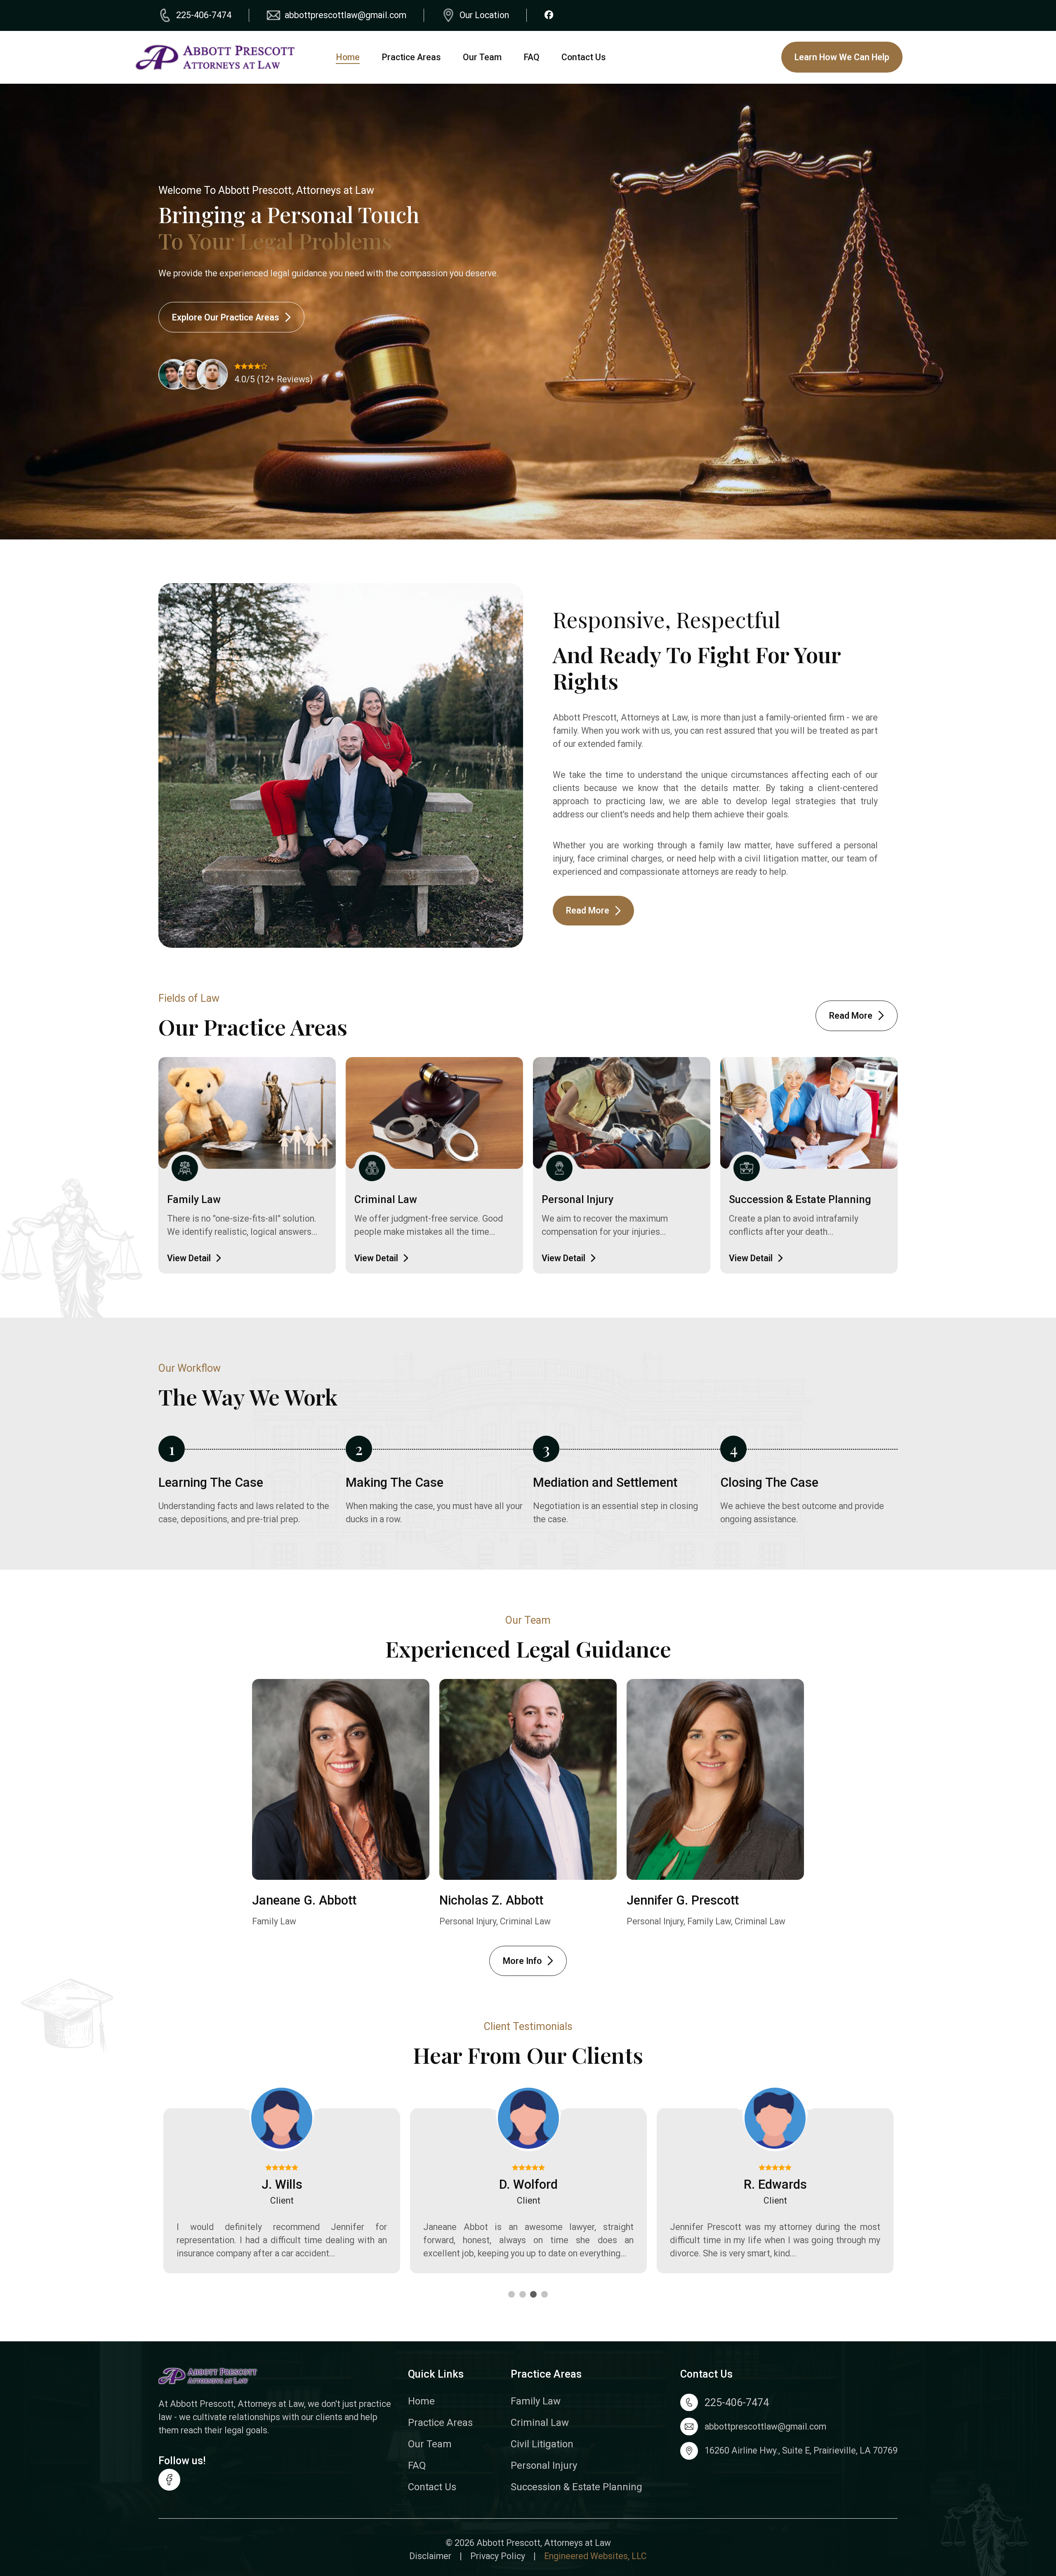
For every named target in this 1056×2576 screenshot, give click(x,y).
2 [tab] (523, 2295)
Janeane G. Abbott (304, 1900)
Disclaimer (430, 2556)
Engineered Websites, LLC (595, 2556)
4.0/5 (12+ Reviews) (273, 379)
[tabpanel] (282, 2192)
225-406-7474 (204, 15)
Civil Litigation (542, 2444)
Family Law (194, 1199)
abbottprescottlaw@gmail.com (345, 15)
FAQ (532, 57)
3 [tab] (533, 2295)
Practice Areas (411, 57)
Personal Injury (577, 1199)
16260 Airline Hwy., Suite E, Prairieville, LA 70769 (801, 2450)
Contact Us (583, 57)
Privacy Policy (498, 2556)
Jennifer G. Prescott (683, 1900)
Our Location (484, 15)
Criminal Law (386, 1199)
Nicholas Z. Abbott (491, 1900)
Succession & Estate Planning (800, 1199)
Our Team (482, 57)
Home (348, 57)
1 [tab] (511, 2295)
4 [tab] (544, 2295)
